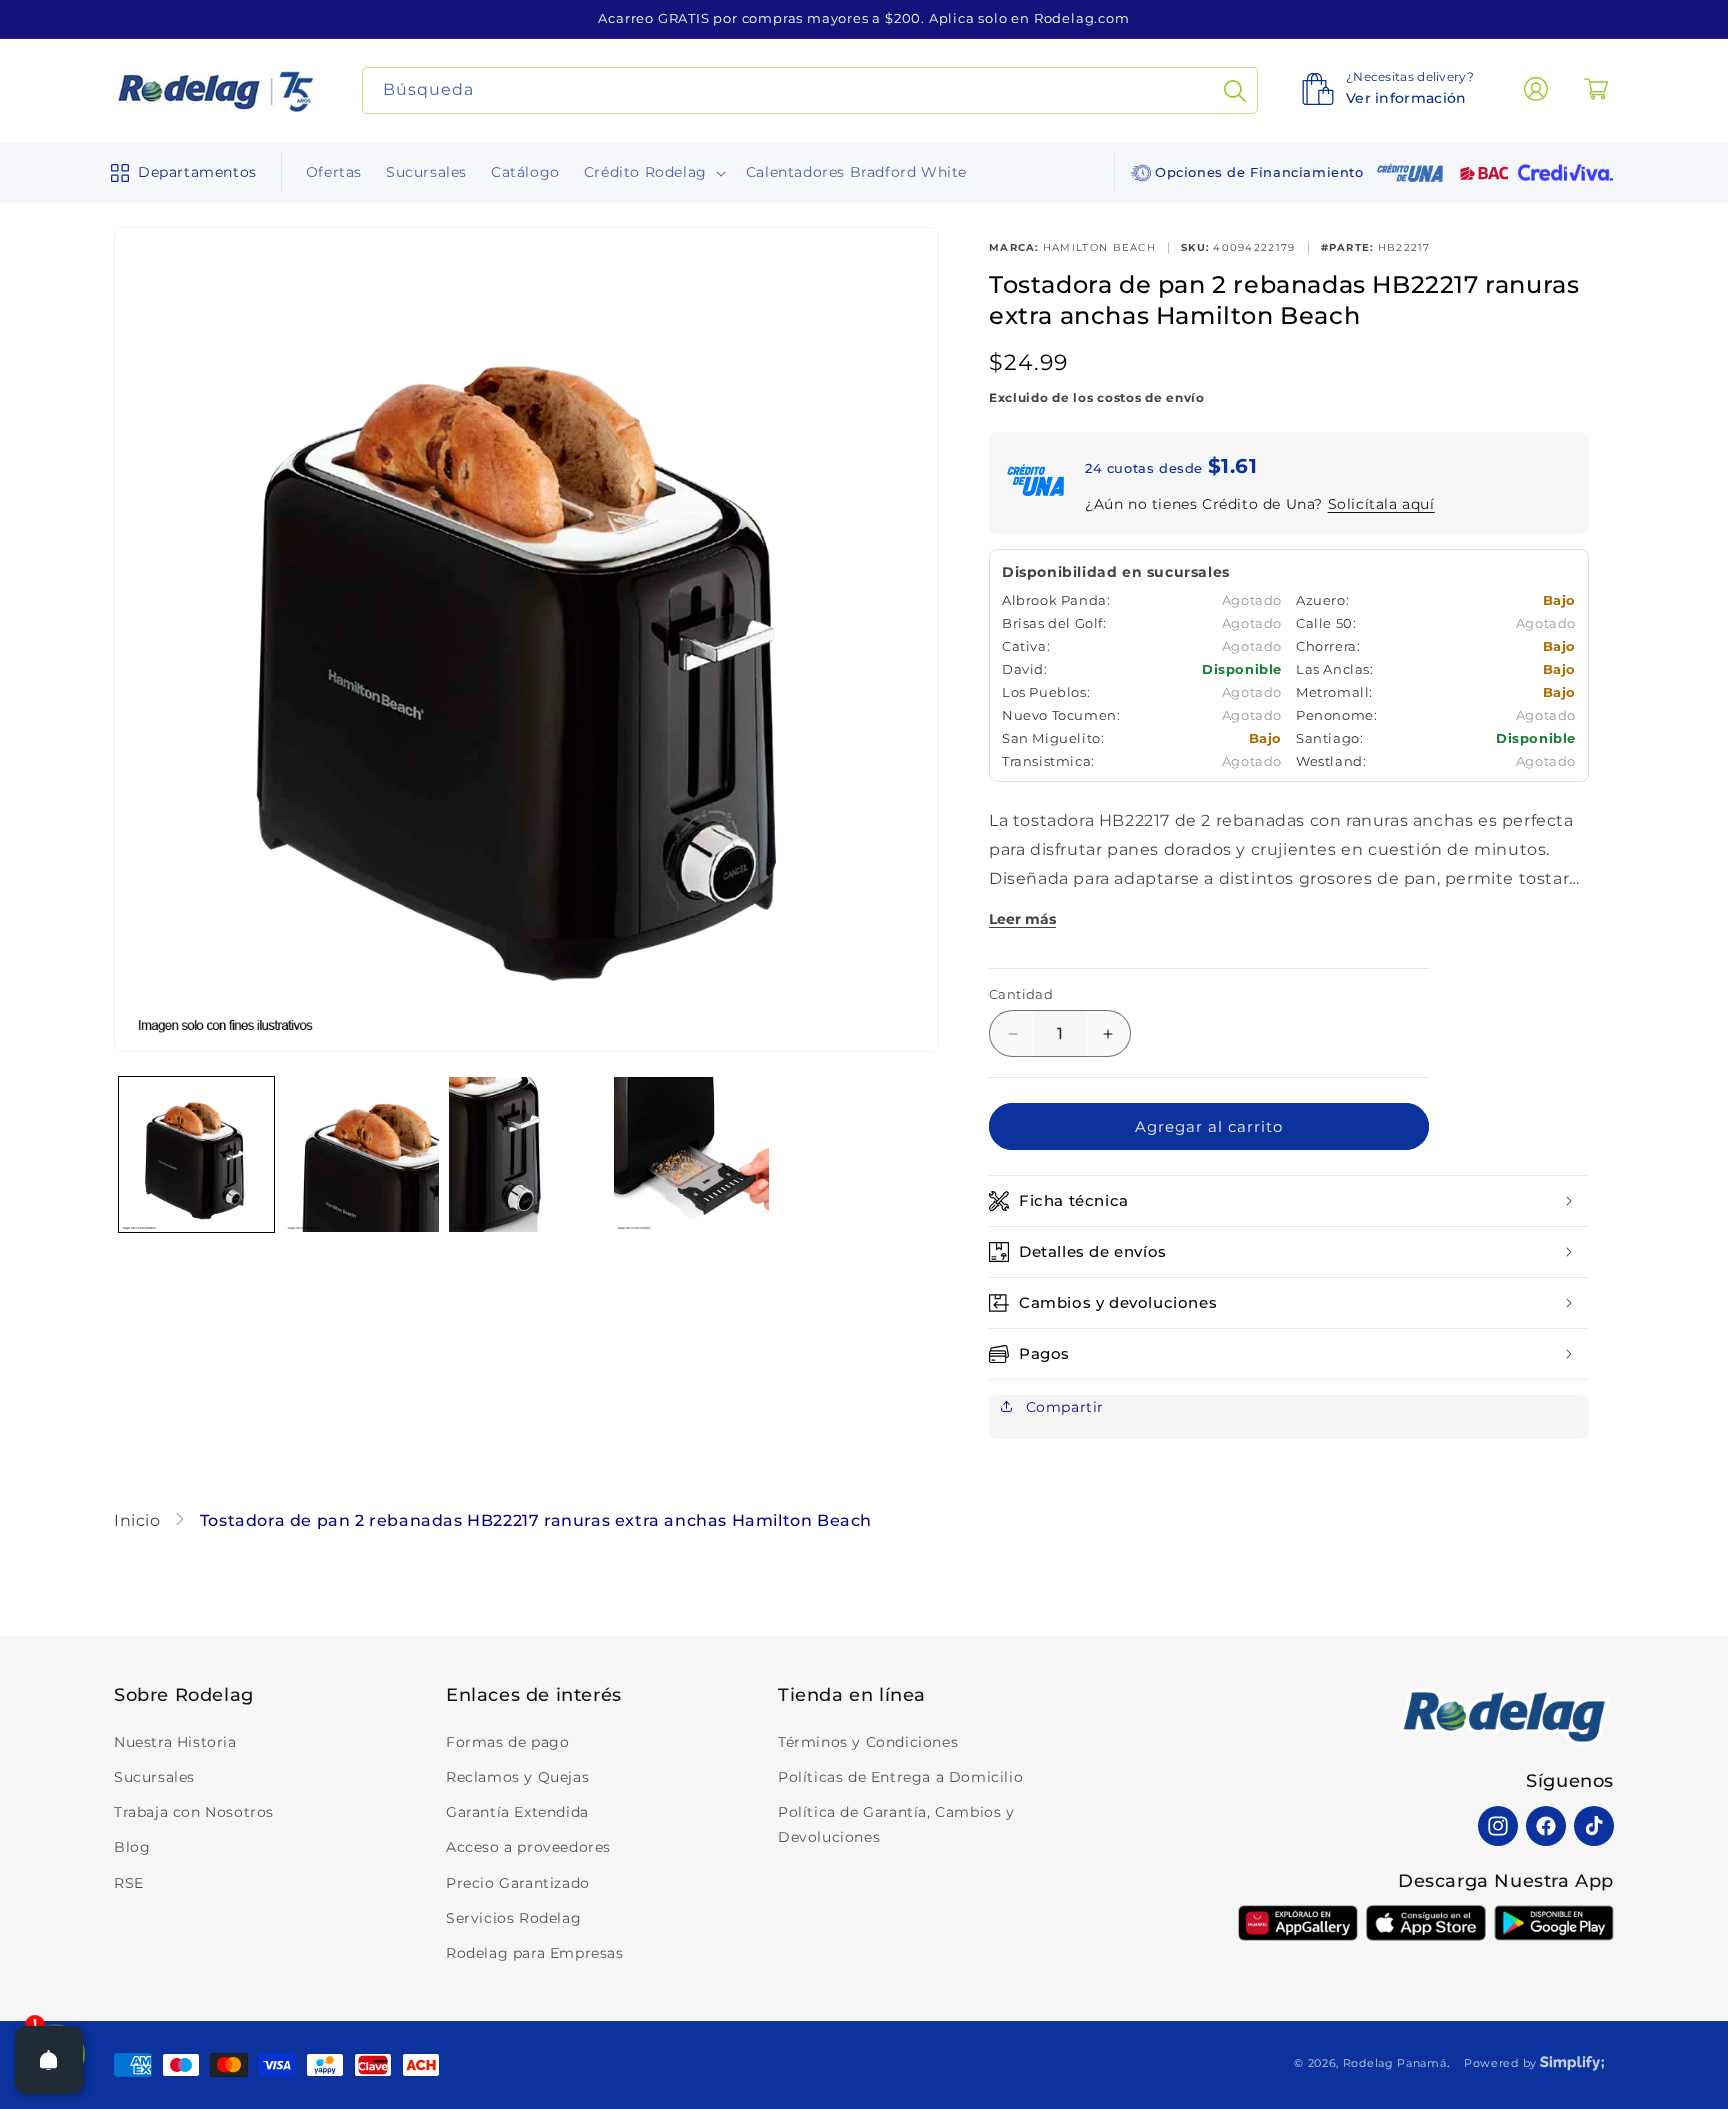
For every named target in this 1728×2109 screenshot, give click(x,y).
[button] (179, 173)
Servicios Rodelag (513, 1918)
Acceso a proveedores (528, 1847)
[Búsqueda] (1235, 90)
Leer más (1022, 919)
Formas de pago (507, 1742)
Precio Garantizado (518, 1883)
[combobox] (810, 90)
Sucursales (154, 1777)
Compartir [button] (1062, 1407)
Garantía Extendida (517, 1812)
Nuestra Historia (175, 1742)
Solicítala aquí (1381, 504)
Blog (132, 1847)
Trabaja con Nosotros (194, 1812)
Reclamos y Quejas (517, 1777)
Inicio (139, 1520)
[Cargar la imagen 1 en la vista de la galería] (196, 1154)
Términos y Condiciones (868, 1742)
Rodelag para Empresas (535, 1953)
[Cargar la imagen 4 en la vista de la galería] (691, 1154)
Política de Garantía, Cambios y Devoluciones (896, 1824)
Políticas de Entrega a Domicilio (900, 1777)
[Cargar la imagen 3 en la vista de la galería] (526, 1154)
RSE (129, 1883)
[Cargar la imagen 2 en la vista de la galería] (361, 1154)
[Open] (49, 2060)
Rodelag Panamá (1395, 2063)
